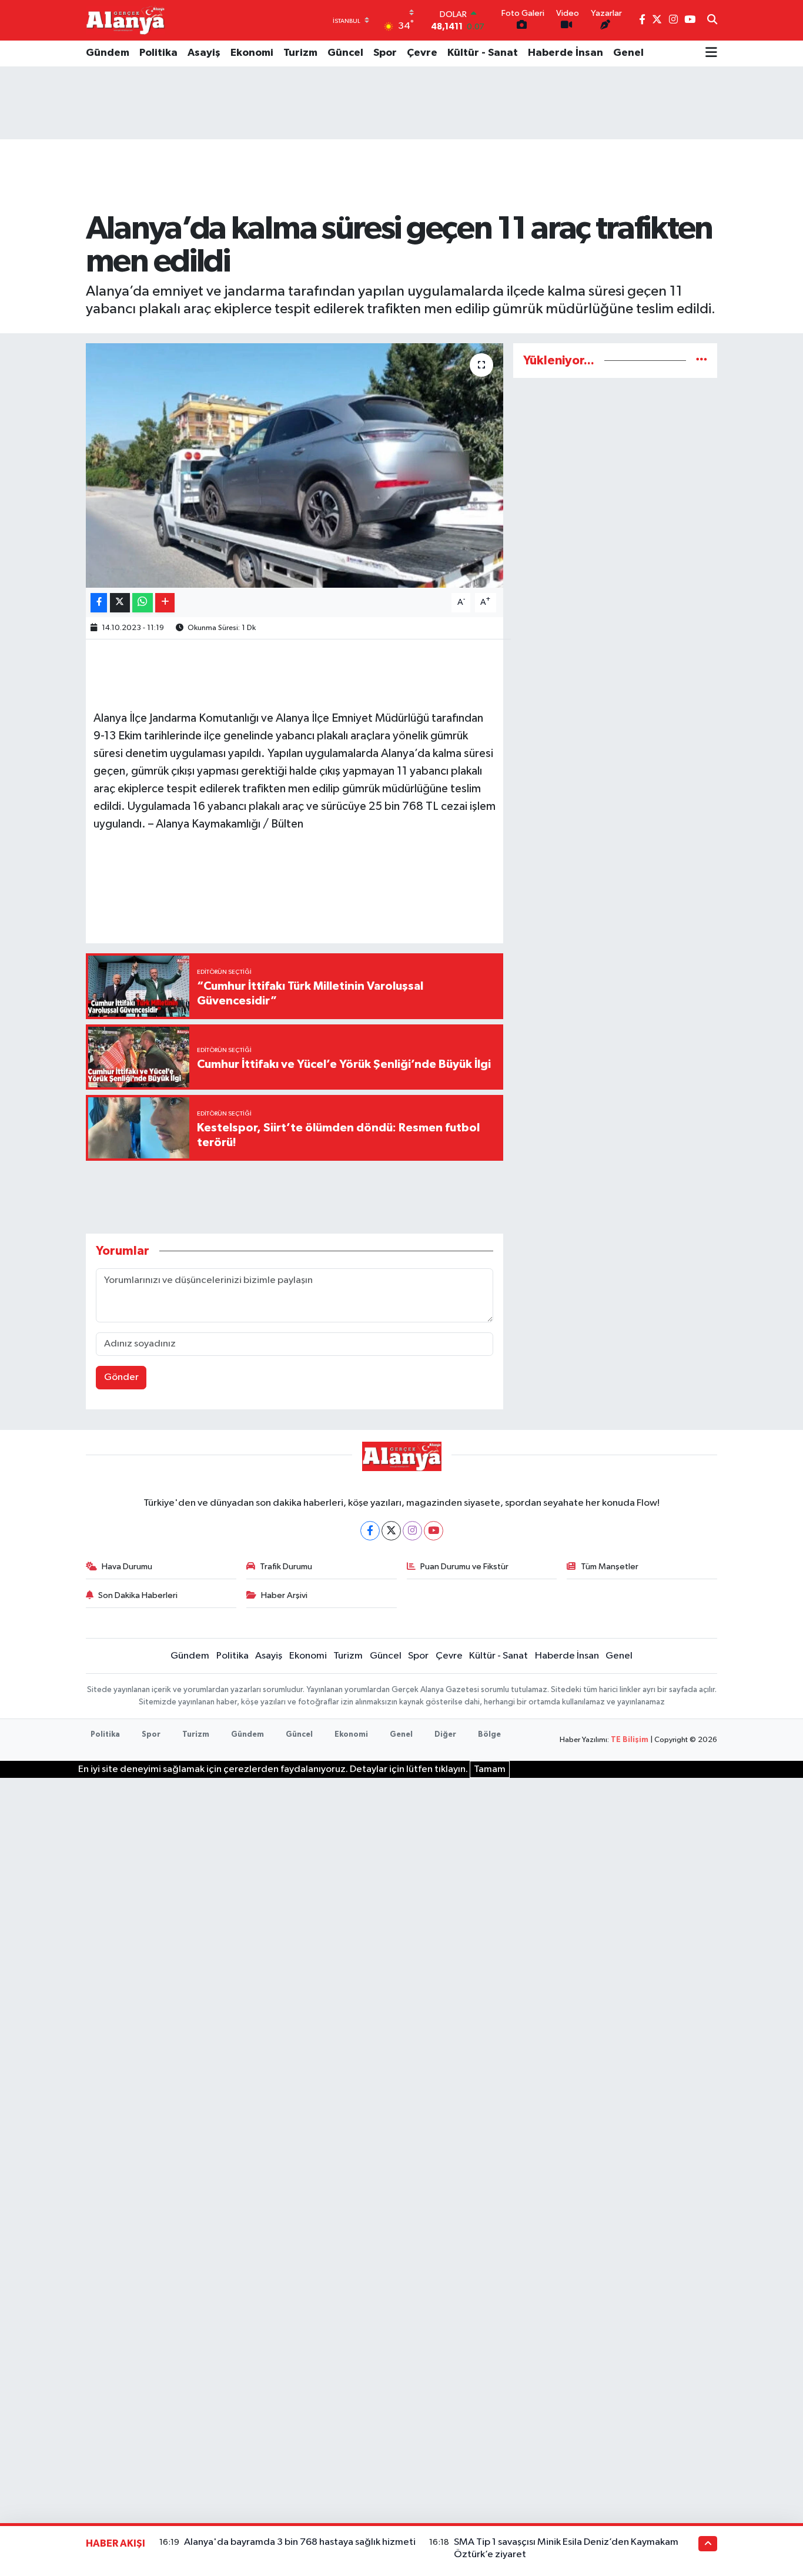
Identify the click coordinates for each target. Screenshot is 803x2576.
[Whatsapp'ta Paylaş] (143, 603)
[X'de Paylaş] (120, 603)
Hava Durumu (127, 1567)
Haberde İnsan (566, 53)
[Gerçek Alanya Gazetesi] (126, 20)
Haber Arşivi (284, 1595)
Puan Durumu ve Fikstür (464, 1567)
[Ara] (712, 21)
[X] (391, 1531)
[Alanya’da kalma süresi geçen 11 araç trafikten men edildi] (295, 465)
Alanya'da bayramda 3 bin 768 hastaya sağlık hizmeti (300, 2542)
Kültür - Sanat (483, 53)
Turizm (300, 53)
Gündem (108, 53)
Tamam (490, 1769)
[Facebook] (370, 1531)
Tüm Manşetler (610, 1567)
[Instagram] (412, 1531)
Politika (158, 53)
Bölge (489, 1735)
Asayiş (204, 53)
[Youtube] (434, 1531)
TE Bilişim (630, 1740)
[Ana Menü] (711, 53)
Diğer (445, 1735)
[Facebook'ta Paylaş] (99, 603)
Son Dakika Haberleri (138, 1595)
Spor (385, 53)
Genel (628, 53)
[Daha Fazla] (165, 603)
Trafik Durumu (286, 1567)
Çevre (422, 53)
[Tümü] (702, 361)
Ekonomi (252, 53)
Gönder (121, 1377)
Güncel (345, 53)
